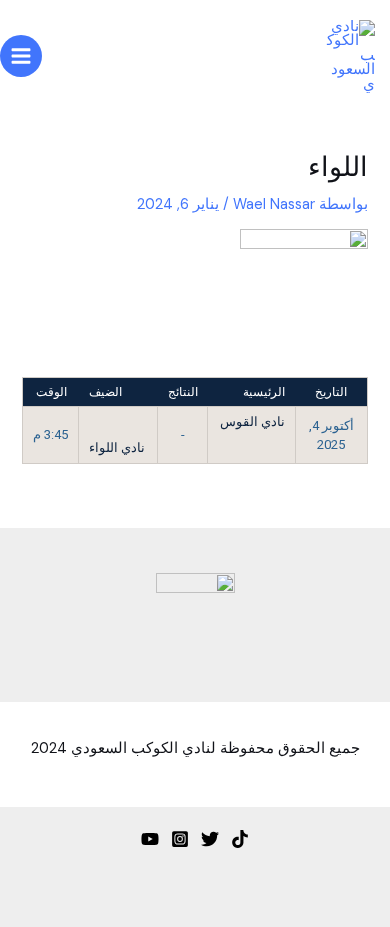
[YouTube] (150, 839)
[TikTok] (240, 839)
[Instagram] (180, 839)
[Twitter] (210, 839)
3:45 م (50, 434)
